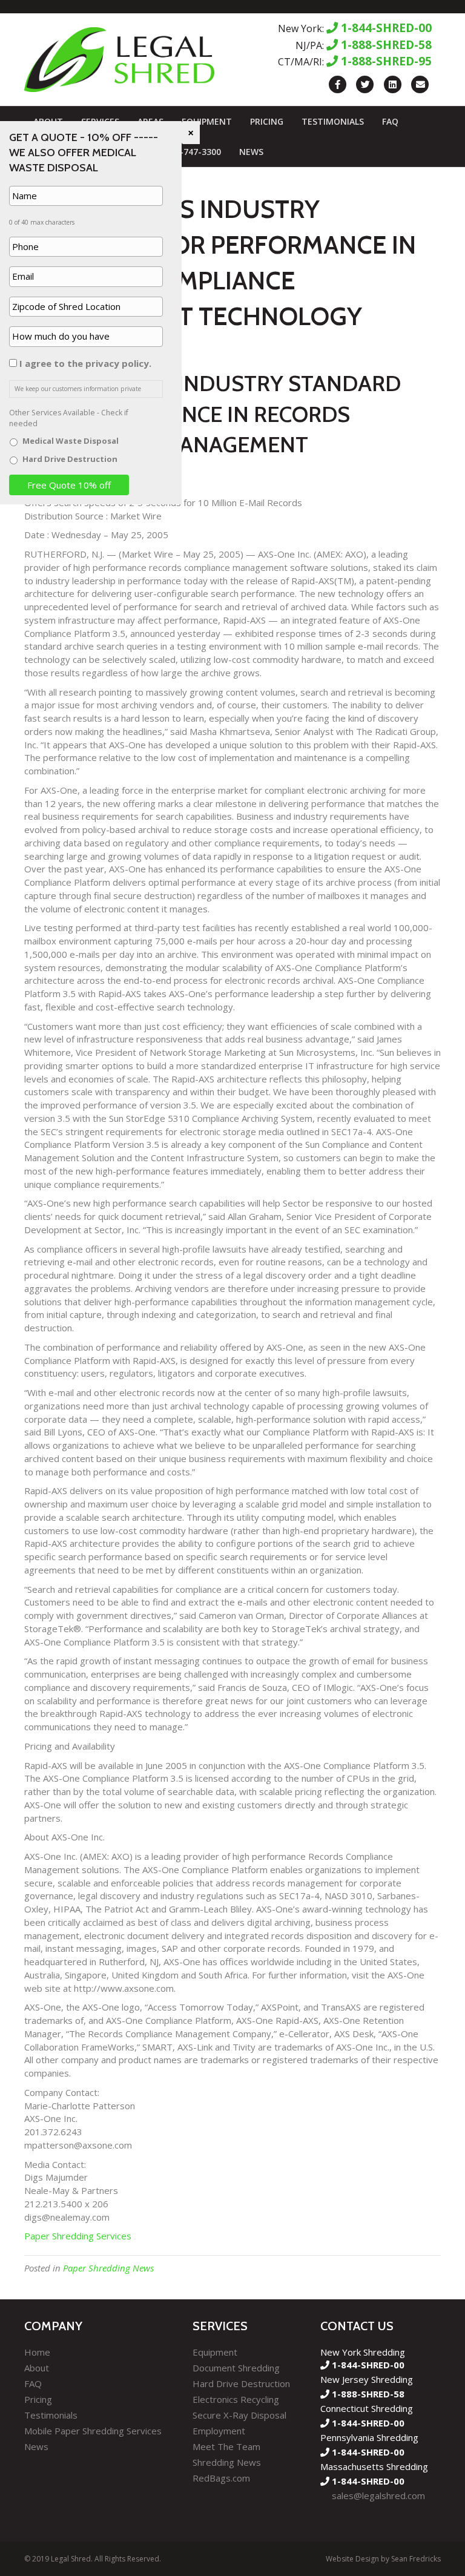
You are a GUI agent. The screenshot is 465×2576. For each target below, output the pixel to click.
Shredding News (227, 2462)
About (37, 2368)
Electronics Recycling (236, 2399)
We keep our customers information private (78, 389)
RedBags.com (221, 2478)
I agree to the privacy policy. (85, 363)
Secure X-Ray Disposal (239, 2415)
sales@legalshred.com (378, 2495)
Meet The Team (226, 2446)
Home (37, 2352)
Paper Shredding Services (78, 2236)
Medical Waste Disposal (71, 441)
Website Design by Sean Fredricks (383, 2559)
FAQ (390, 121)
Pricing (267, 121)
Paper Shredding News (108, 2268)
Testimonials (333, 121)
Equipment (207, 121)
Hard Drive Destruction (241, 2383)
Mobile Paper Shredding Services (93, 2431)
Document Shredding (236, 2368)
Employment (219, 2431)
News (251, 152)
